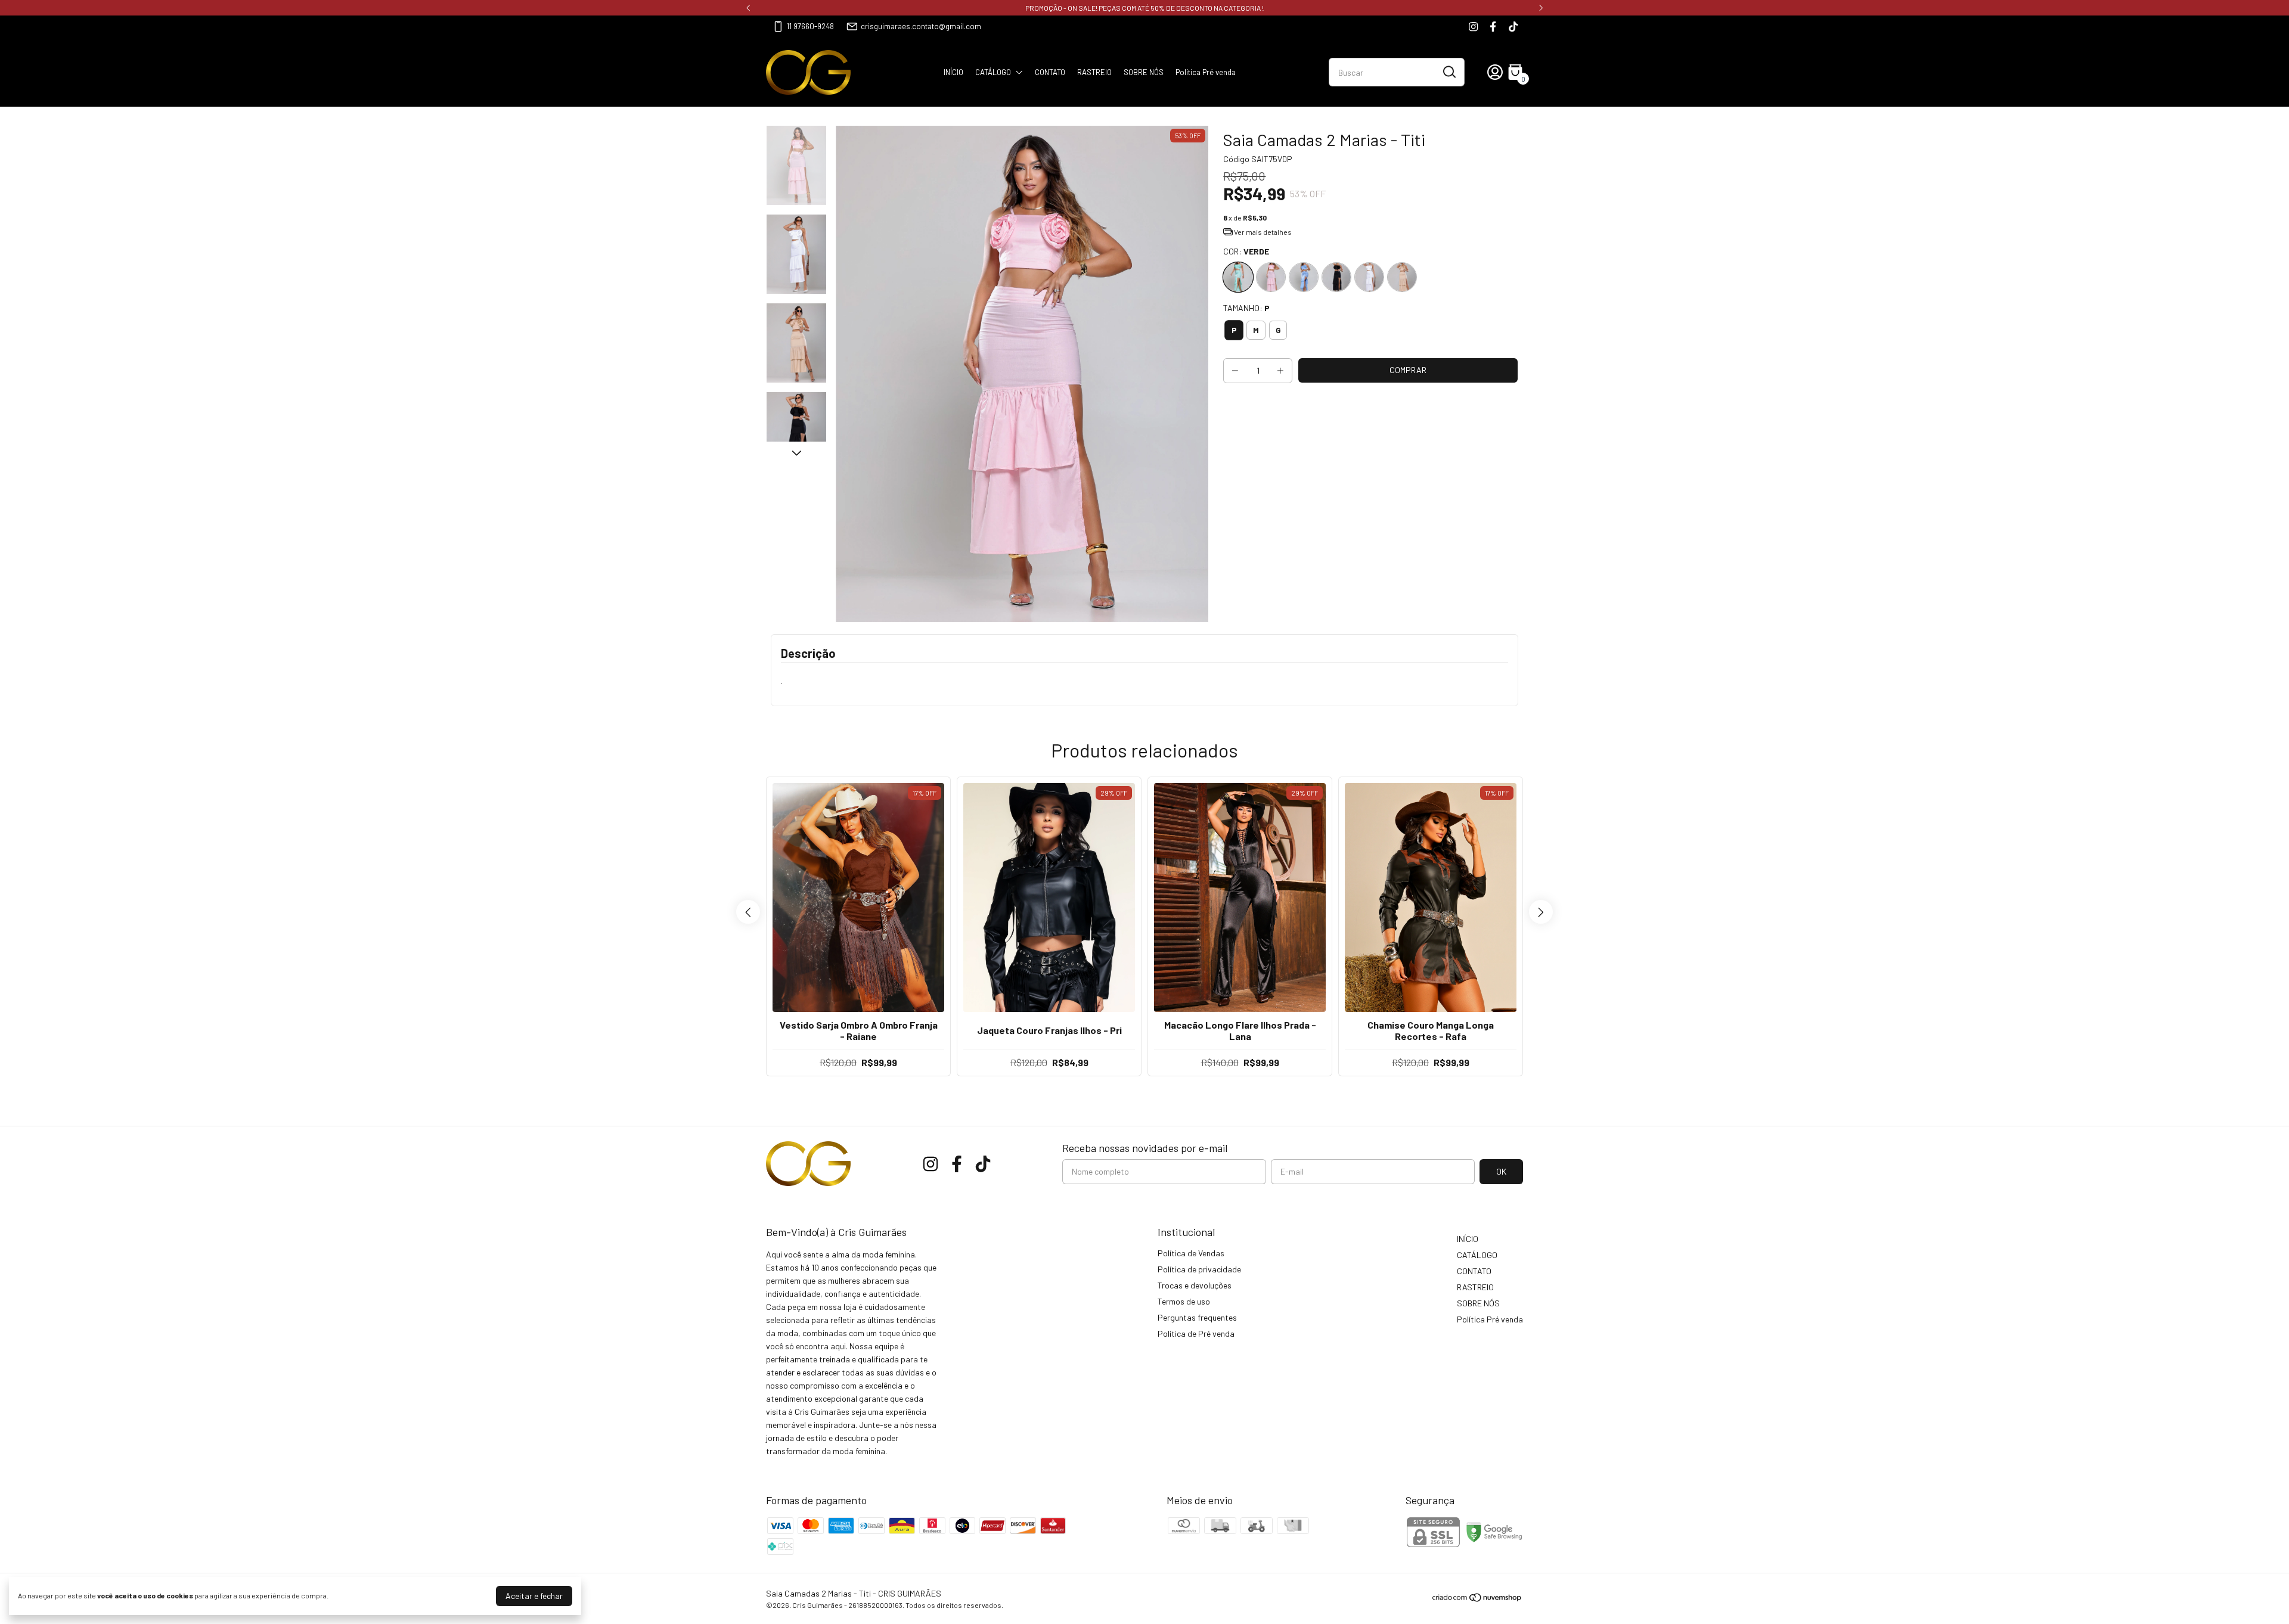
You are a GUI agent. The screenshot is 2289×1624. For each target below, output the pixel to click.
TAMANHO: (1246, 308)
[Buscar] (1449, 72)
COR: (1246, 251)
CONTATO (1050, 72)
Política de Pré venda (1196, 1333)
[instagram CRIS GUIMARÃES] (1473, 27)
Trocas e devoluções (1195, 1285)
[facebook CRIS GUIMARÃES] (1493, 27)
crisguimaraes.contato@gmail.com (921, 26)
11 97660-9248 (810, 26)
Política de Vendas (1191, 1253)
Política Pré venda (1206, 72)
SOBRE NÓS (1144, 72)
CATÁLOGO (993, 72)
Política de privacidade (1199, 1269)
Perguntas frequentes (1197, 1317)
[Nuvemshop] (1477, 1599)
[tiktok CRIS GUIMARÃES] (1513, 27)
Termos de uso (1184, 1301)
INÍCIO (953, 72)
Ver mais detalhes (1262, 232)
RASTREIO (1094, 72)
